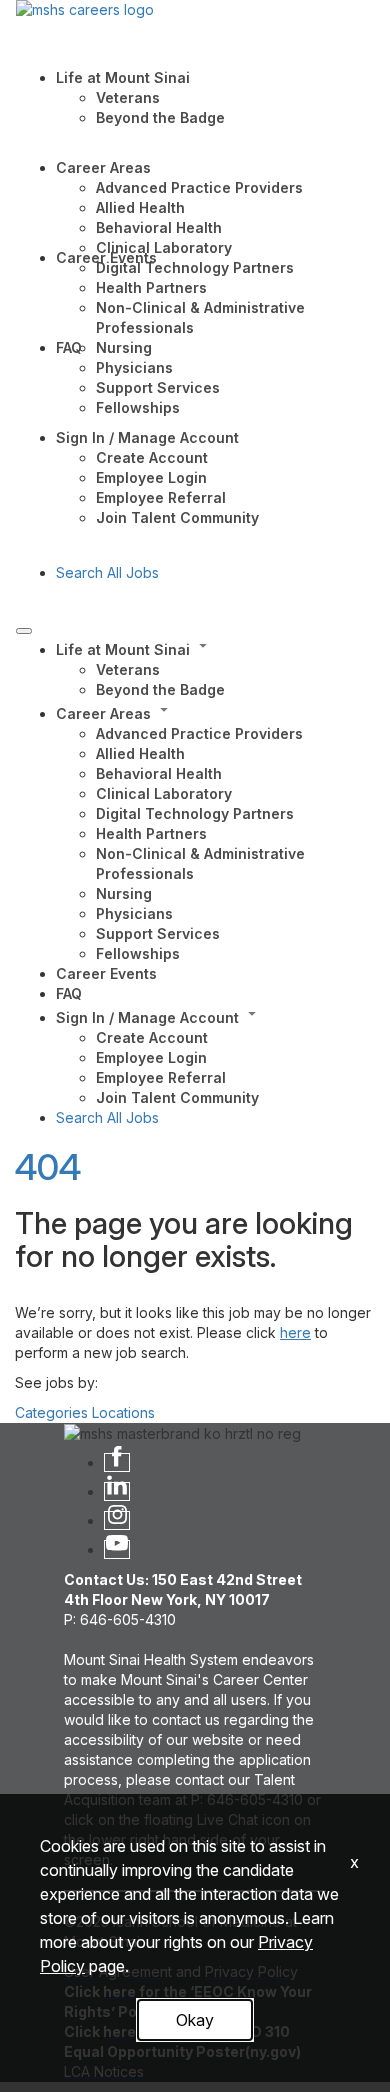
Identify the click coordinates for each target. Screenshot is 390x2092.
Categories (51, 1412)
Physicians (134, 367)
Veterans (128, 97)
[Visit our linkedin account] (117, 1491)
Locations (123, 1412)
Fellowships (138, 407)
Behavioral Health (159, 227)
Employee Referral (161, 497)
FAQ (69, 347)
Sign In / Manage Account (147, 437)
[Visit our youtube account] (117, 1549)
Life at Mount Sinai (123, 77)
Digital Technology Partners (195, 267)
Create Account (152, 457)
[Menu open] (24, 631)
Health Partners (151, 287)
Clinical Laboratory (164, 247)
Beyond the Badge (160, 117)
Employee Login (151, 477)
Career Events (106, 257)
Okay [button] (195, 2020)
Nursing (124, 347)
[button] (215, 648)
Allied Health (140, 207)
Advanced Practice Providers (199, 187)
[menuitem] (215, 668)
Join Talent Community (177, 517)
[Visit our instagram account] (117, 1520)
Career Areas (103, 167)
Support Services (158, 387)
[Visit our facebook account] (117, 1462)
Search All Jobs (107, 572)
